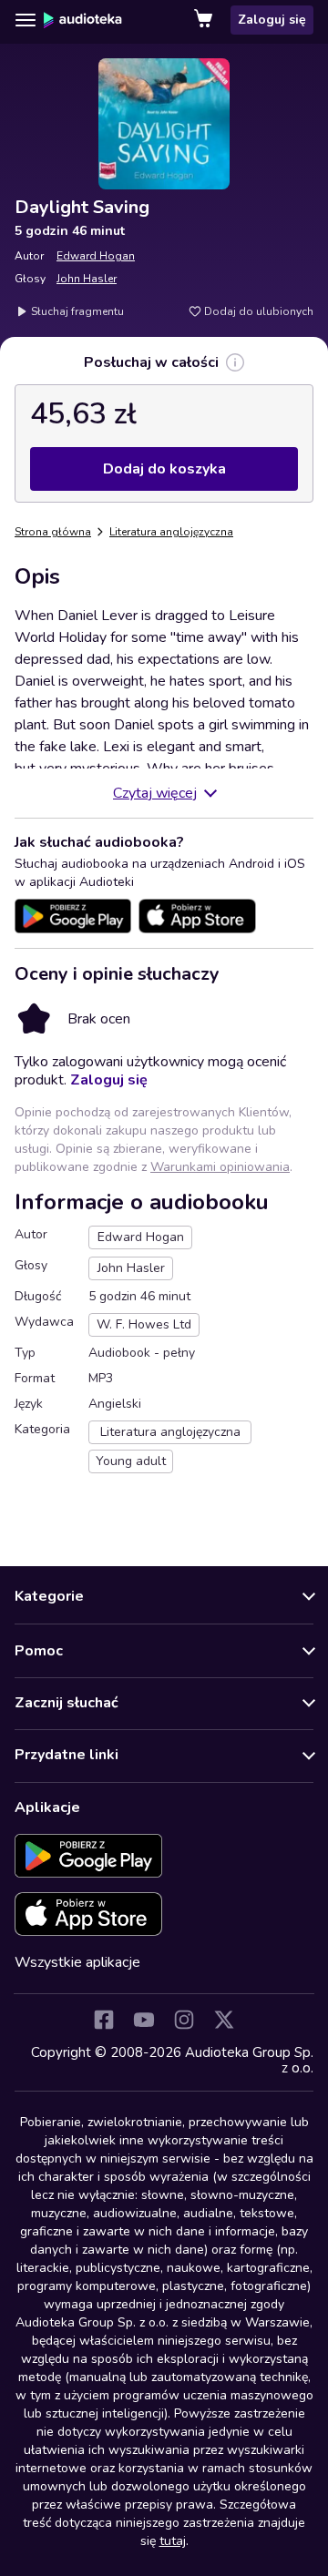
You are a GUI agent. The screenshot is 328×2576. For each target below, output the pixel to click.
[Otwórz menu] (26, 20)
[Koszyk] (205, 20)
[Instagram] (184, 2020)
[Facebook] (104, 2020)
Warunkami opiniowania (220, 1167)
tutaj (173, 2541)
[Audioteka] (83, 20)
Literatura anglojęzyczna (171, 532)
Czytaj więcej (155, 793)
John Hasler (87, 279)
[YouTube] (144, 2020)
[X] (224, 2020)
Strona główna (53, 532)
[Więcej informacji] (235, 362)
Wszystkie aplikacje (77, 1962)
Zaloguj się (272, 20)
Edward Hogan (96, 256)
